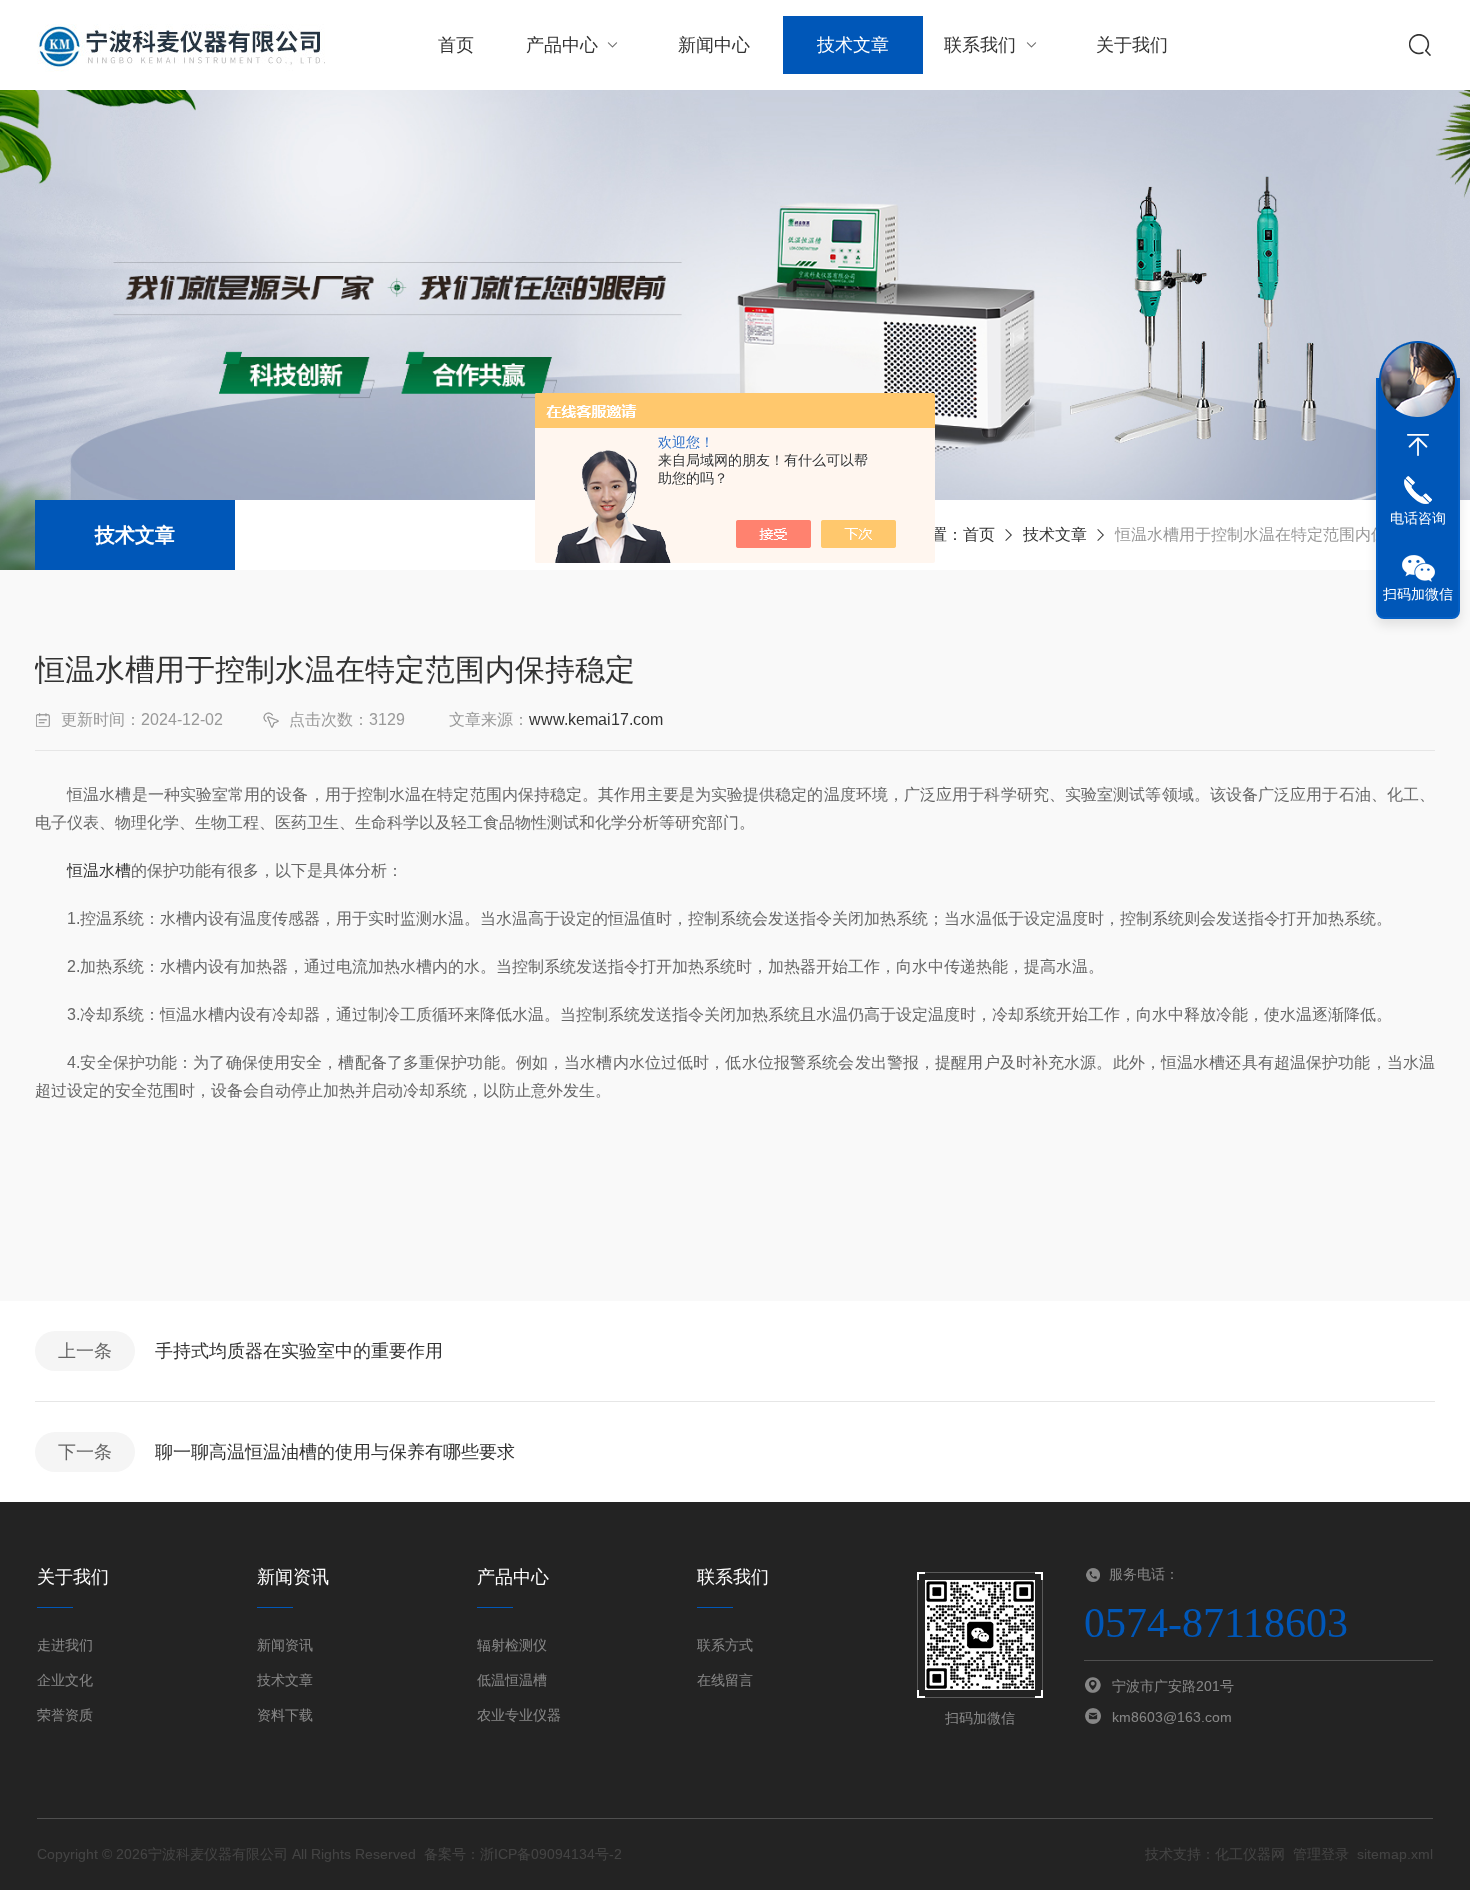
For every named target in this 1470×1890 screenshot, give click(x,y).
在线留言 (725, 1680)
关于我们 (1132, 45)
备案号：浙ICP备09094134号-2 (523, 1854)
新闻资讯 (285, 1645)
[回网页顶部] (1418, 445)
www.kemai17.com (596, 719)
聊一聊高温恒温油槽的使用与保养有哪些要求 (335, 1452)
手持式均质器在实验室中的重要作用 (299, 1351)
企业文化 (65, 1680)
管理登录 (1321, 1854)
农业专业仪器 (519, 1715)
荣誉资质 (65, 1715)
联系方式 (725, 1645)
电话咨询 (1418, 518)
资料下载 (285, 1715)
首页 (456, 45)
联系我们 (980, 45)
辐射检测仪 (512, 1645)
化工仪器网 (1250, 1854)
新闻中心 (714, 45)
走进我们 (65, 1645)
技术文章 (853, 45)
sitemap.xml (1395, 1854)
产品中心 (562, 45)
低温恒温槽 (512, 1680)
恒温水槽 (99, 870)
